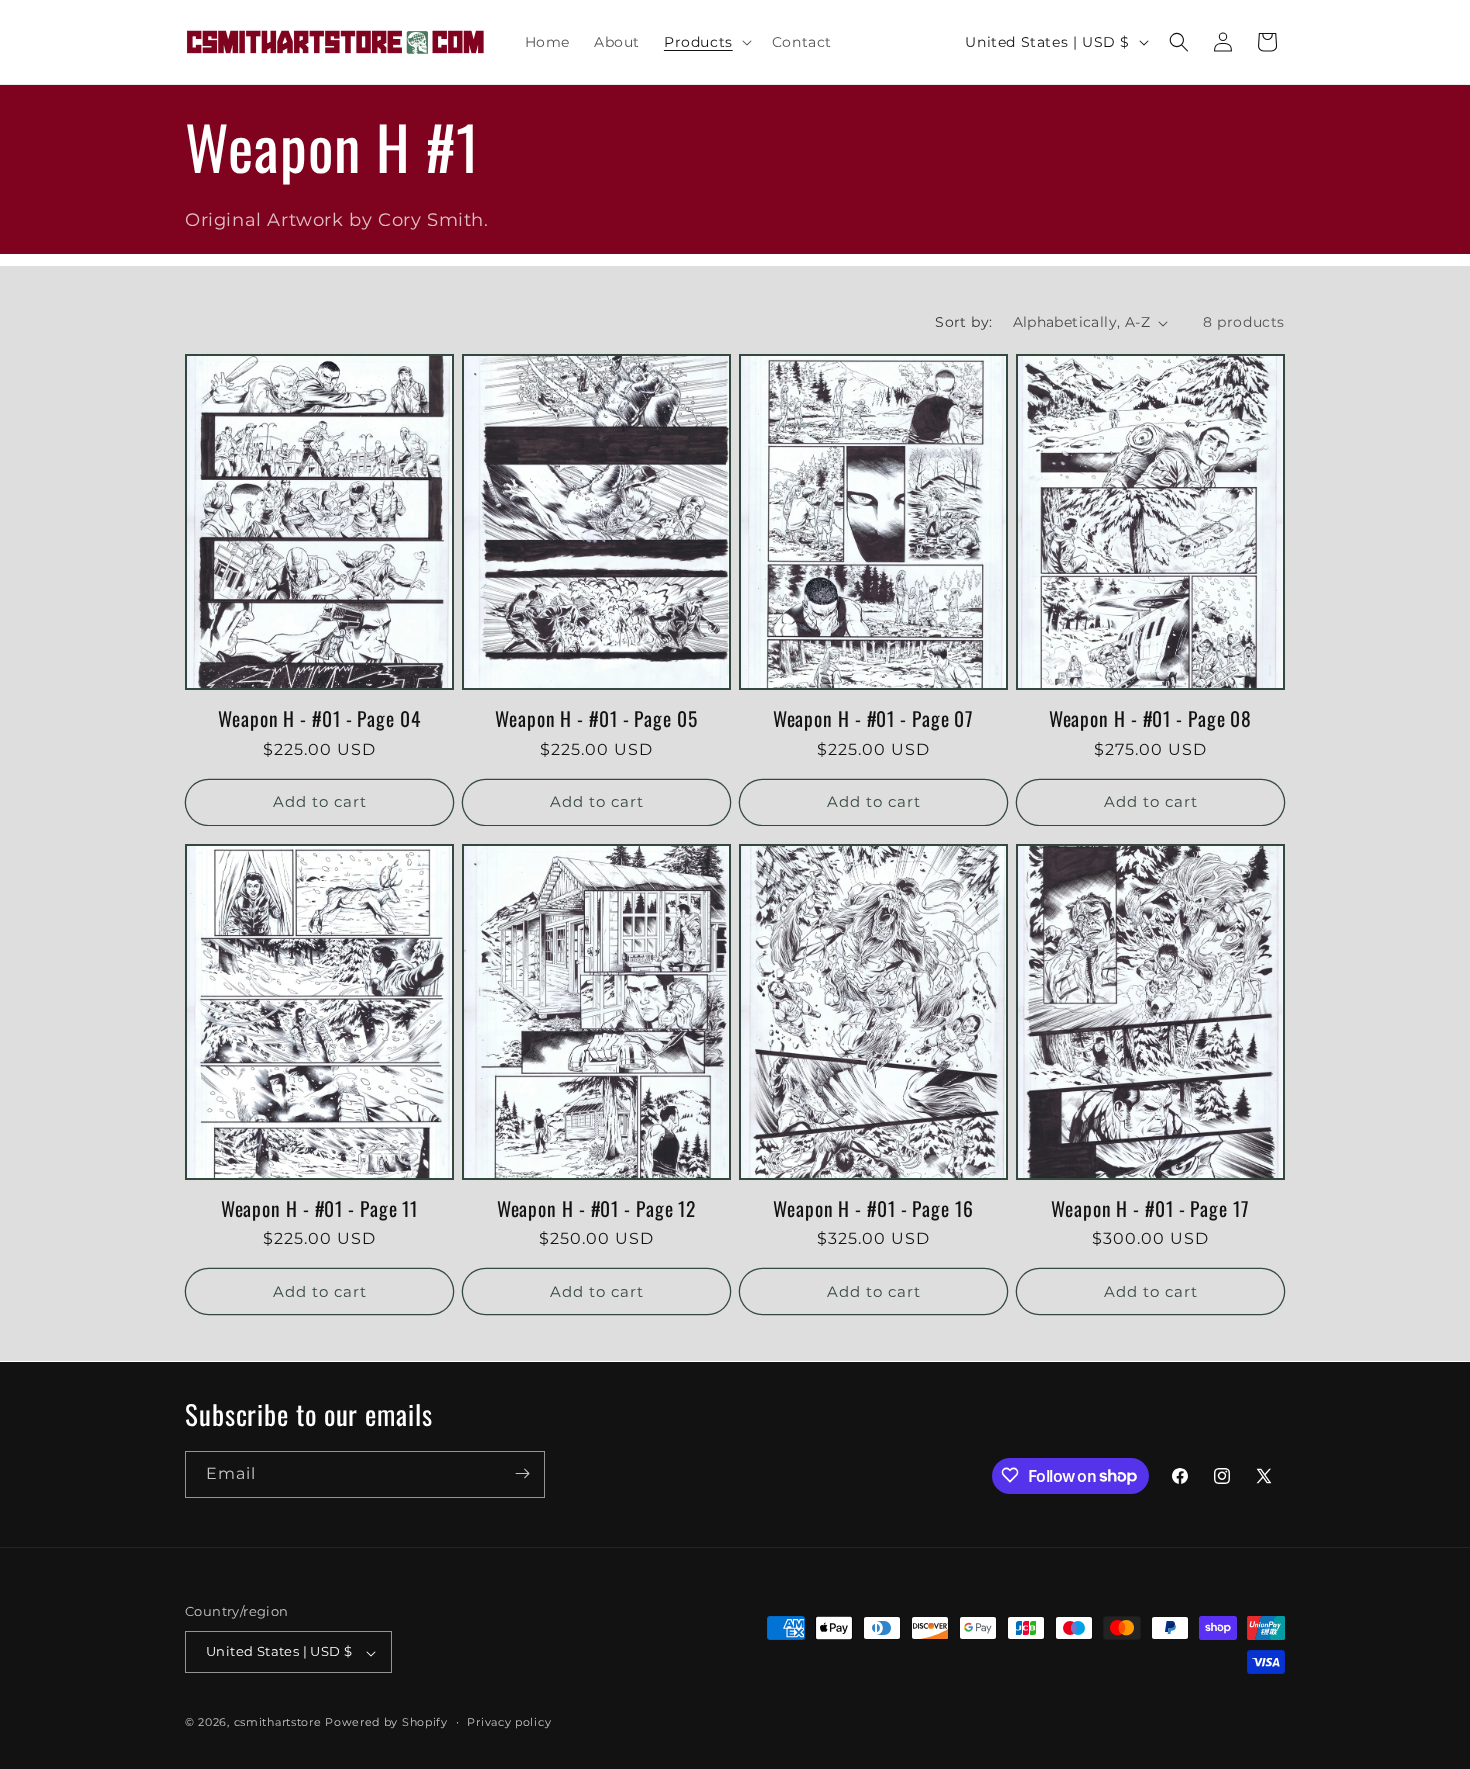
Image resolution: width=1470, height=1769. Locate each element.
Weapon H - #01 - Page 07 (874, 718)
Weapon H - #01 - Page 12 (597, 1208)
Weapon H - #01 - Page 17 (1150, 1208)
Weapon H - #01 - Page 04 (319, 718)
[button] (706, 42)
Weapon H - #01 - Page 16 (873, 1208)
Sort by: (963, 322)
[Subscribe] (522, 1473)
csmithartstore (278, 1723)
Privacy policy (509, 1722)
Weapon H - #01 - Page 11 (320, 1208)
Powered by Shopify (386, 1723)
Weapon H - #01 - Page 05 (596, 718)
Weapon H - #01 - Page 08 (1151, 718)
